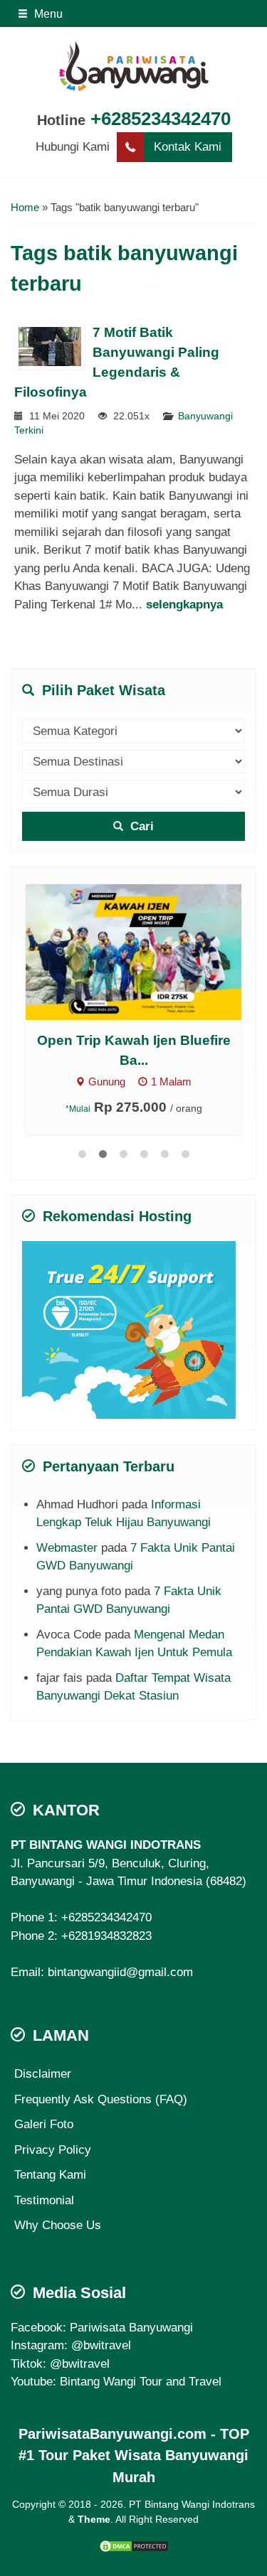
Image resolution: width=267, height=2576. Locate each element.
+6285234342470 (161, 119)
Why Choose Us (58, 2225)
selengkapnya (184, 605)
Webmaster (67, 1548)
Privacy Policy (53, 2150)
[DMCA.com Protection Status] (134, 2546)
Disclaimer (43, 2074)
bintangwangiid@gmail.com (120, 1972)
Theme (94, 2519)
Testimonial (44, 2200)
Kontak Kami (188, 147)
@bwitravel (101, 2345)
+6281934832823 (106, 1936)
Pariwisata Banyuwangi (131, 2328)
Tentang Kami (50, 2175)
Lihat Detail (147, 951)
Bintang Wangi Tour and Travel (141, 2382)
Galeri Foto (44, 2124)
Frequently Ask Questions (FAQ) (101, 2099)
